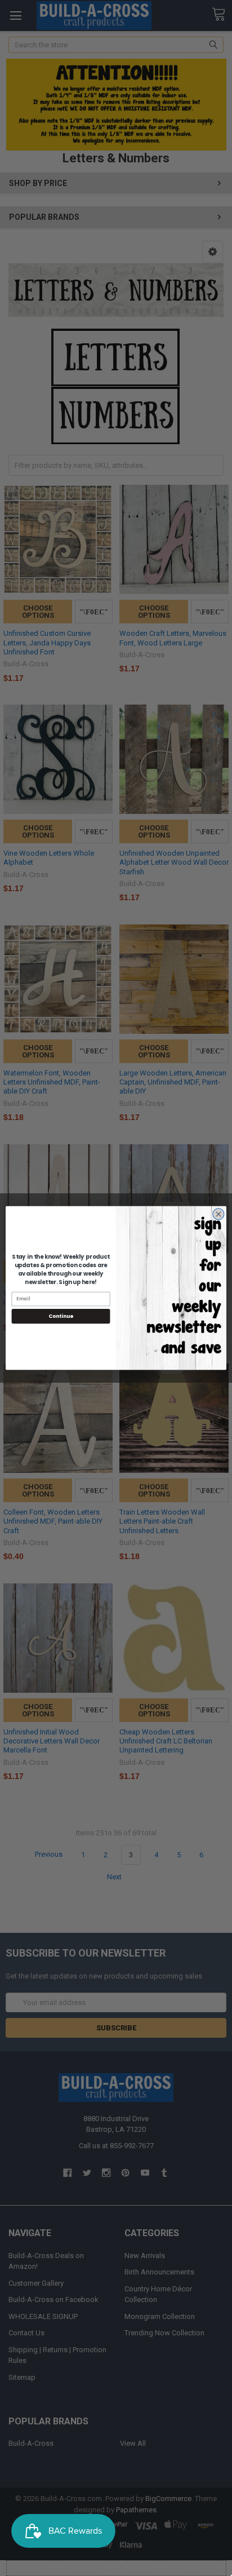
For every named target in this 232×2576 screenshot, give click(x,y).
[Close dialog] (218, 1214)
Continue (61, 1316)
